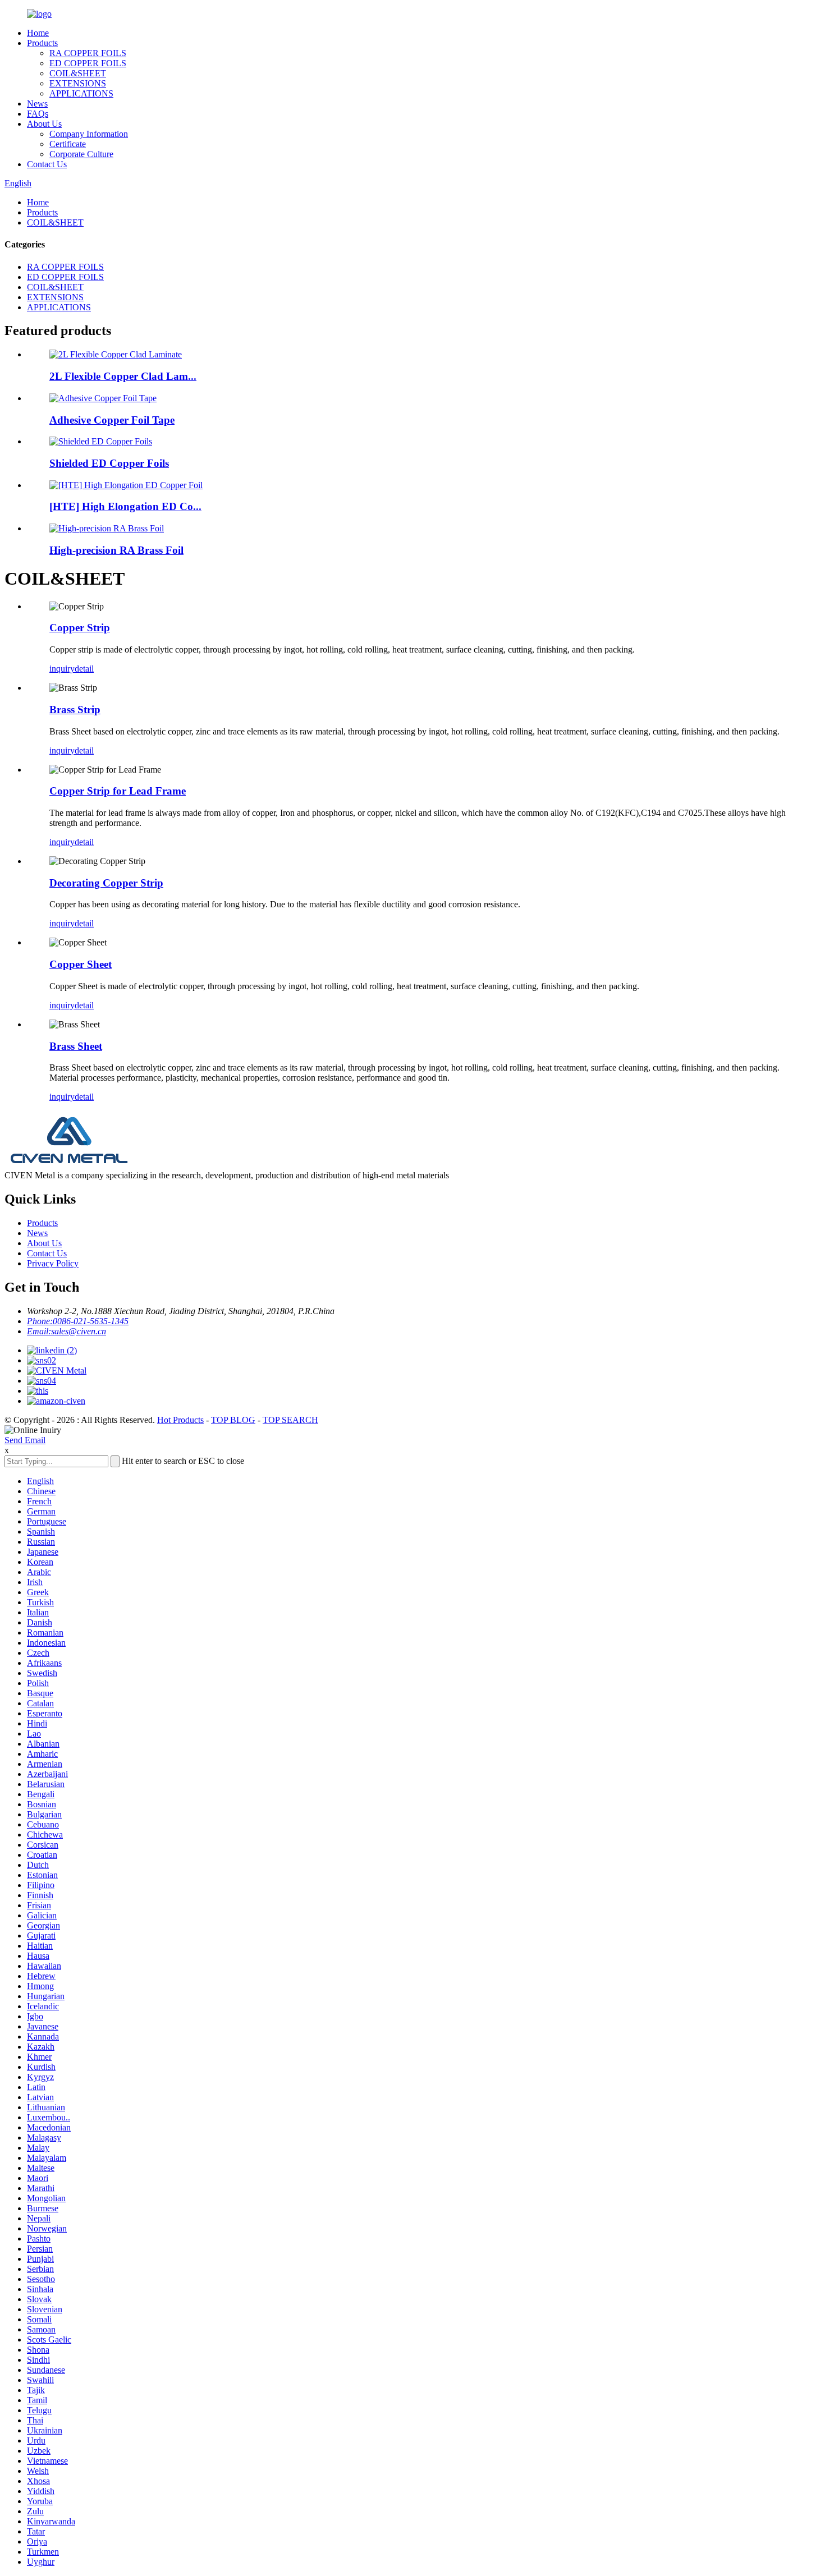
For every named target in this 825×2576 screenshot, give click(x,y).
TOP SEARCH (290, 1420)
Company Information (89, 134)
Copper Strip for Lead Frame (118, 791)
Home (38, 33)
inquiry (62, 669)
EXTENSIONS (78, 83)
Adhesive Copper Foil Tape (112, 420)
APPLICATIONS (81, 93)
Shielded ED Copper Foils (109, 463)
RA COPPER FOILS (88, 53)
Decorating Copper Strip (106, 883)
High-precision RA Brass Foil (116, 550)
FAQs (38, 114)
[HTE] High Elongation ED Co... (125, 506)
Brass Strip (75, 710)
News (37, 104)
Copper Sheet (81, 964)
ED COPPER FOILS (88, 63)
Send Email (25, 1440)
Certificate (68, 144)
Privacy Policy (53, 1263)
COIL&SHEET (78, 73)
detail (84, 669)
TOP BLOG (233, 1420)
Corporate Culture (81, 154)
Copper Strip (80, 628)
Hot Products (180, 1420)
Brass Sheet (76, 1046)
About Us (44, 124)
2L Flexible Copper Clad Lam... (123, 376)
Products (42, 43)
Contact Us (47, 164)
